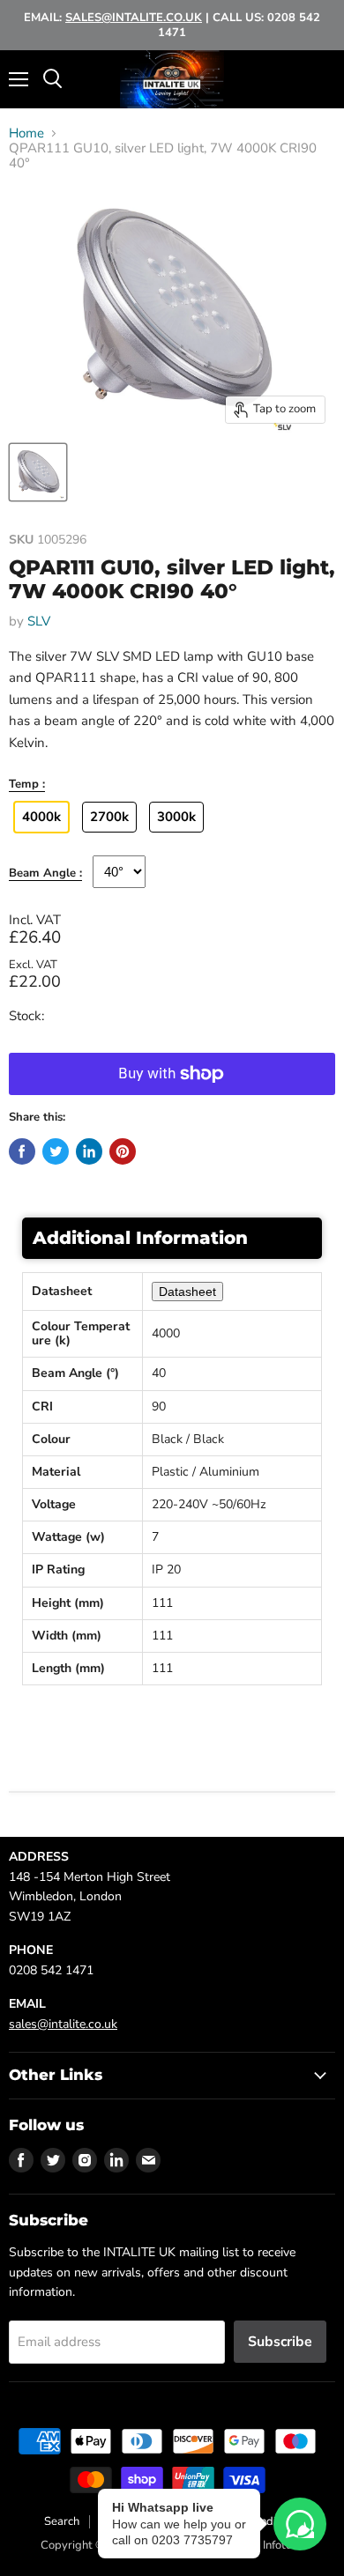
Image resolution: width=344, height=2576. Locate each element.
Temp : (27, 785)
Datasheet (187, 1292)
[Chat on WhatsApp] (300, 2524)
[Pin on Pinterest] (123, 1151)
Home (26, 133)
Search (62, 2521)
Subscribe (280, 2342)
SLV (39, 621)
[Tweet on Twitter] (56, 1151)
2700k (109, 817)
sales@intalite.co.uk (63, 2024)
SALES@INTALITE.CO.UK (134, 18)
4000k (41, 817)
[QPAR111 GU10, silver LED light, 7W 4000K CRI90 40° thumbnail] (38, 472)
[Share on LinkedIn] (89, 1151)
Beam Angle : (45, 874)
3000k (176, 817)
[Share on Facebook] (22, 1151)
